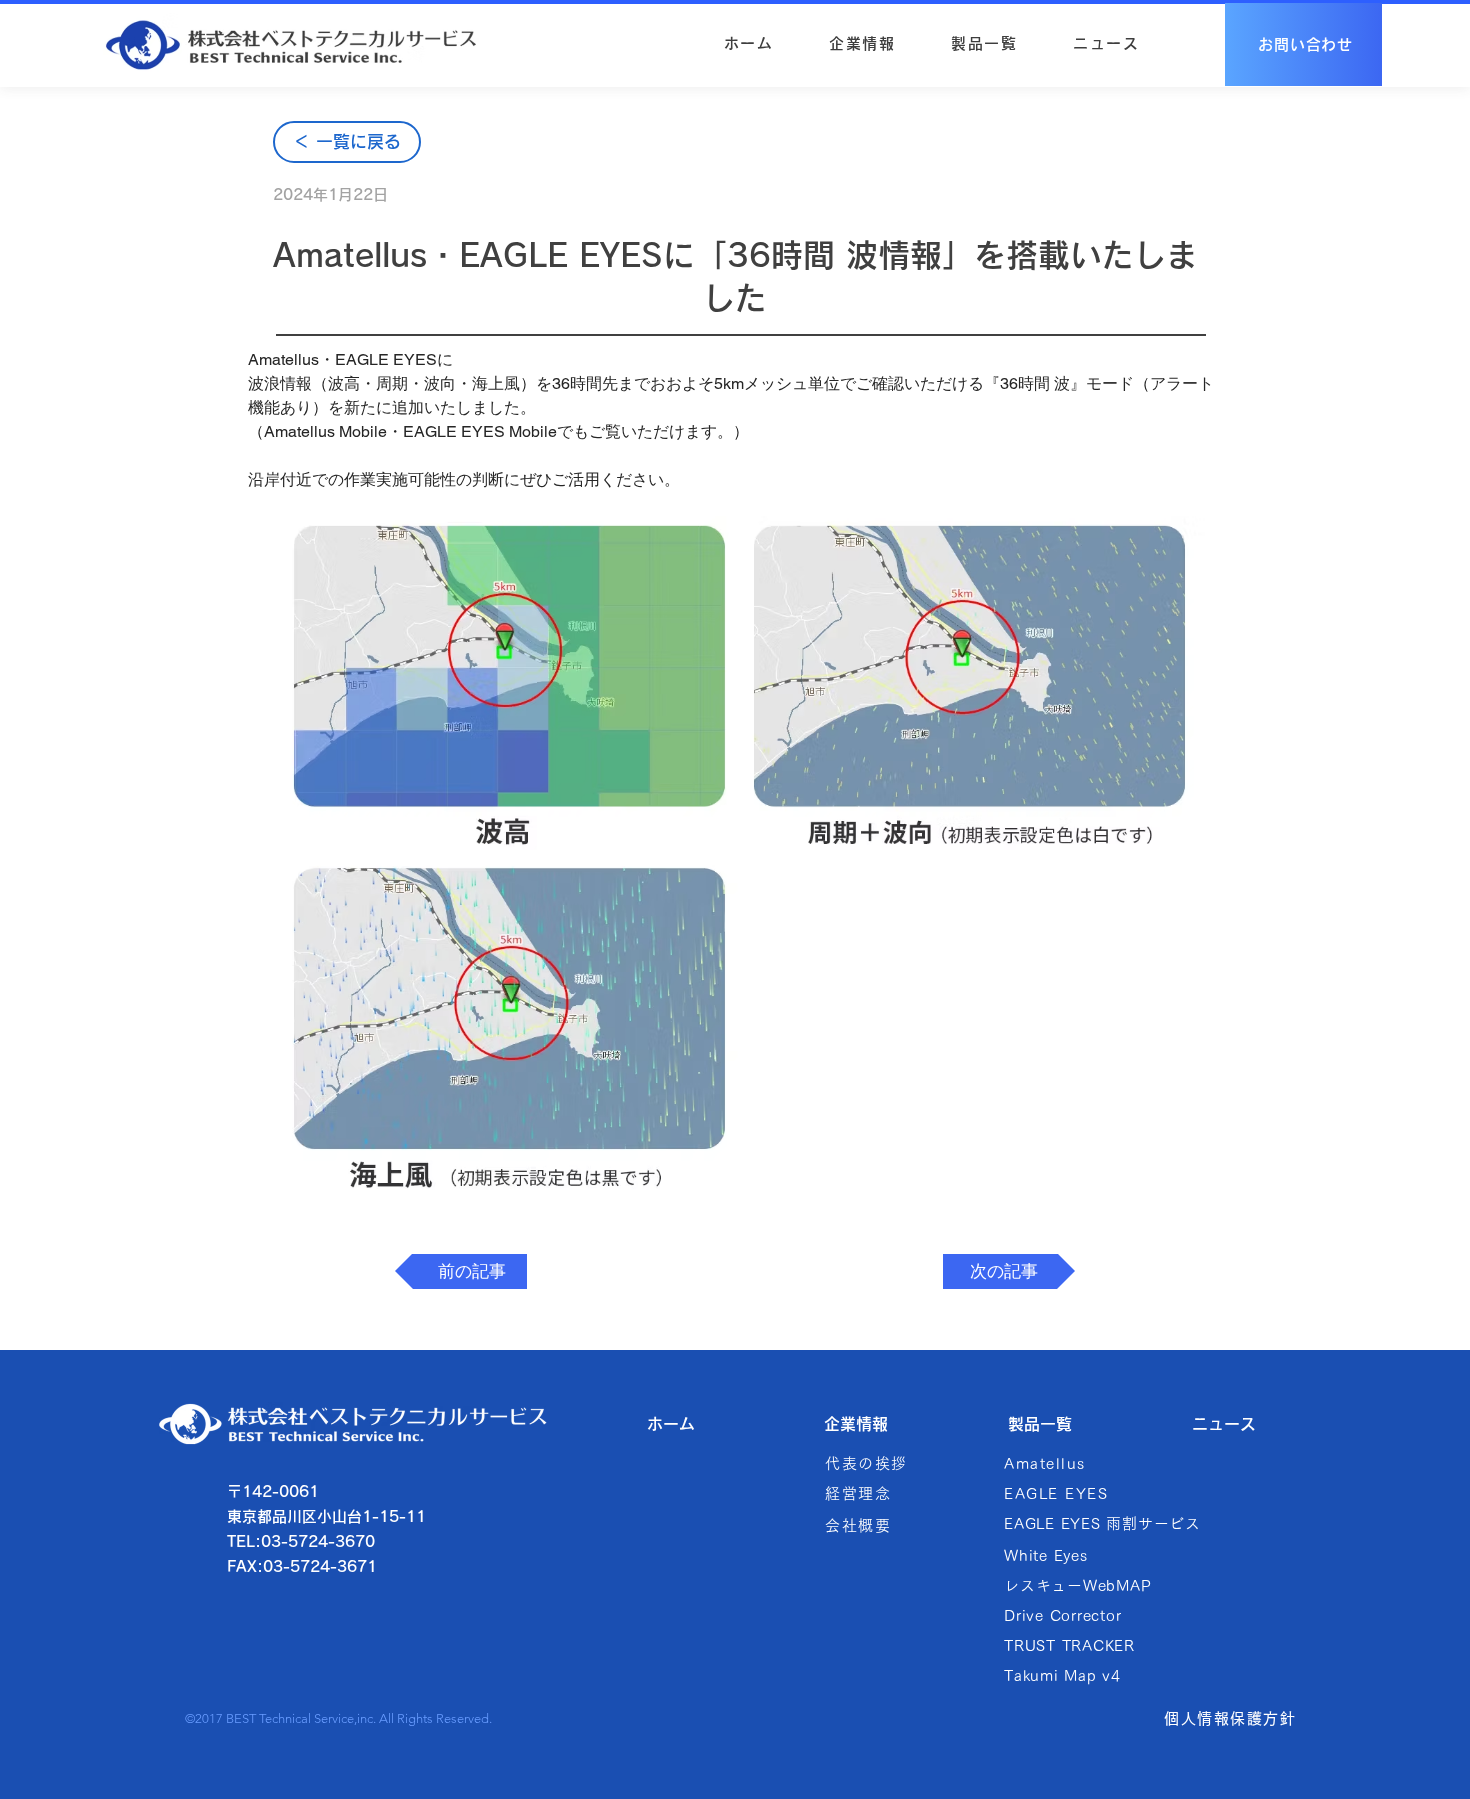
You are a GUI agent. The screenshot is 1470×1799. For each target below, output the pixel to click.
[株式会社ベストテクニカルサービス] (290, 45)
